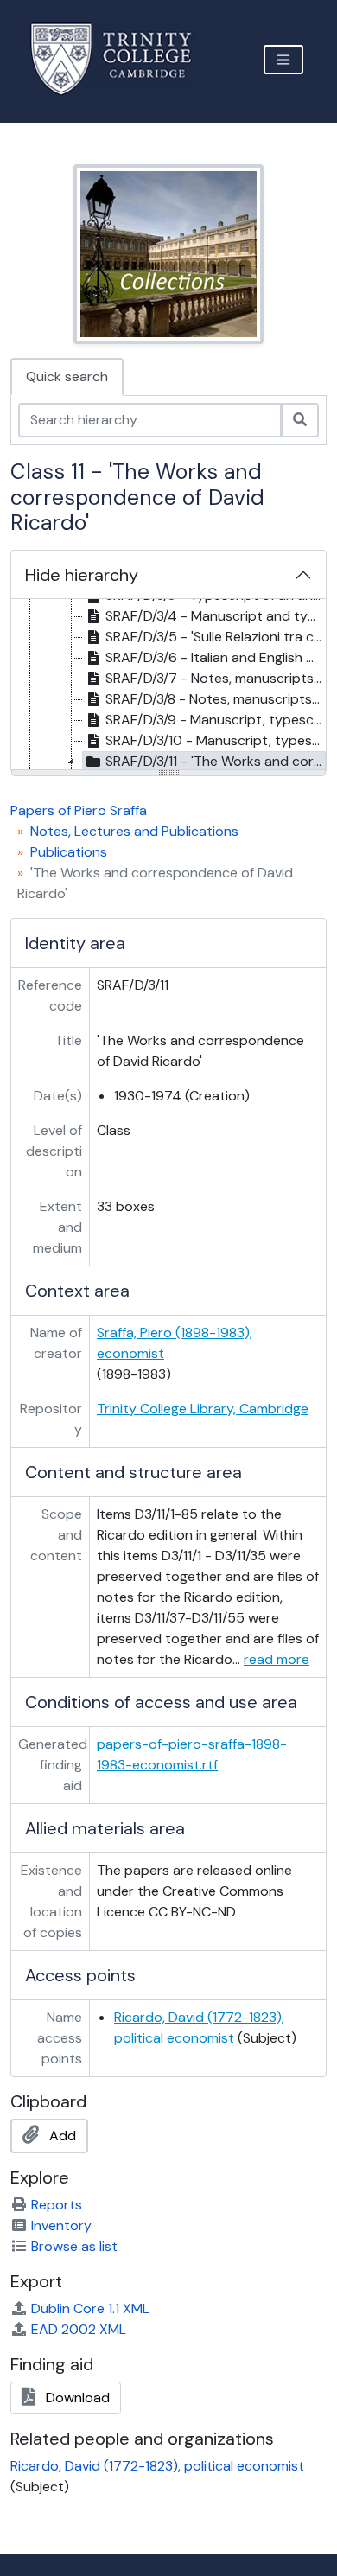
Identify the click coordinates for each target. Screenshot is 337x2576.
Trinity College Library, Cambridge (203, 1409)
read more (277, 1659)
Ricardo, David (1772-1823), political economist (157, 2466)
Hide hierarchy (82, 575)
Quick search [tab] (67, 376)
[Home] (121, 59)
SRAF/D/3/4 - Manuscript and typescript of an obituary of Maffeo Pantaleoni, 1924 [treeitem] (216, 616)
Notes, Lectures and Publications (134, 831)
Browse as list (74, 2246)
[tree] (168, 685)
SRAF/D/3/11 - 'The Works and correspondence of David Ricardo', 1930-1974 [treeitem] (216, 761)
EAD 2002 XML (79, 2329)
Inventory (61, 2225)
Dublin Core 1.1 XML (90, 2308)
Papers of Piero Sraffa (79, 810)
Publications (69, 852)
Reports (57, 2205)
